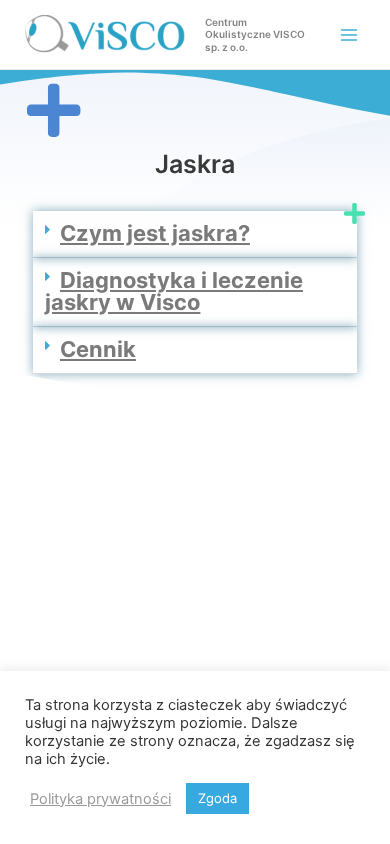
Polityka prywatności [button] (100, 799)
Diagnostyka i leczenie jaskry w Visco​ (174, 291)
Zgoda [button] (217, 798)
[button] (194, 234)
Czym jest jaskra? (155, 233)
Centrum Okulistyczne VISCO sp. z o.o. (255, 34)
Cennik (98, 349)
